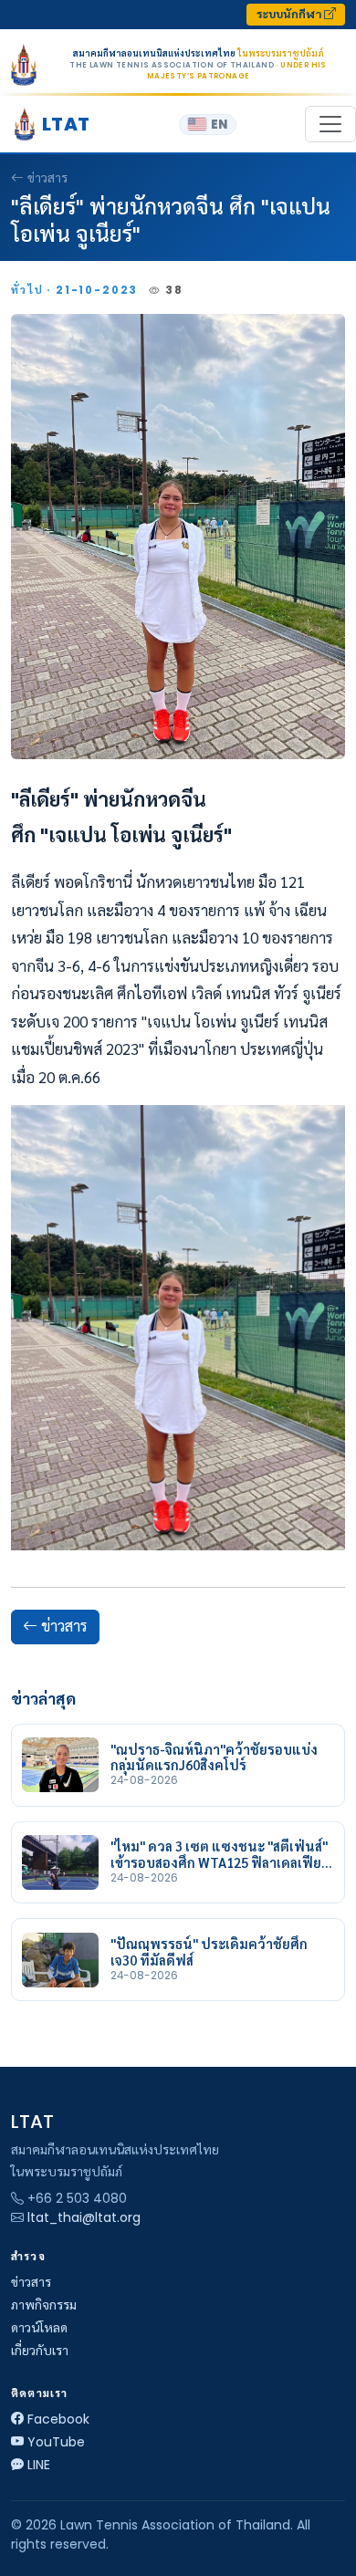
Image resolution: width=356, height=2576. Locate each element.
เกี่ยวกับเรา (40, 2351)
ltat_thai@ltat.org (84, 2217)
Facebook (58, 2419)
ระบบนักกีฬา (290, 14)
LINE (39, 2465)
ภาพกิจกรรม (44, 2305)
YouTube (56, 2442)
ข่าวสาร (47, 178)
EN (219, 125)
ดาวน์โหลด (39, 2328)
